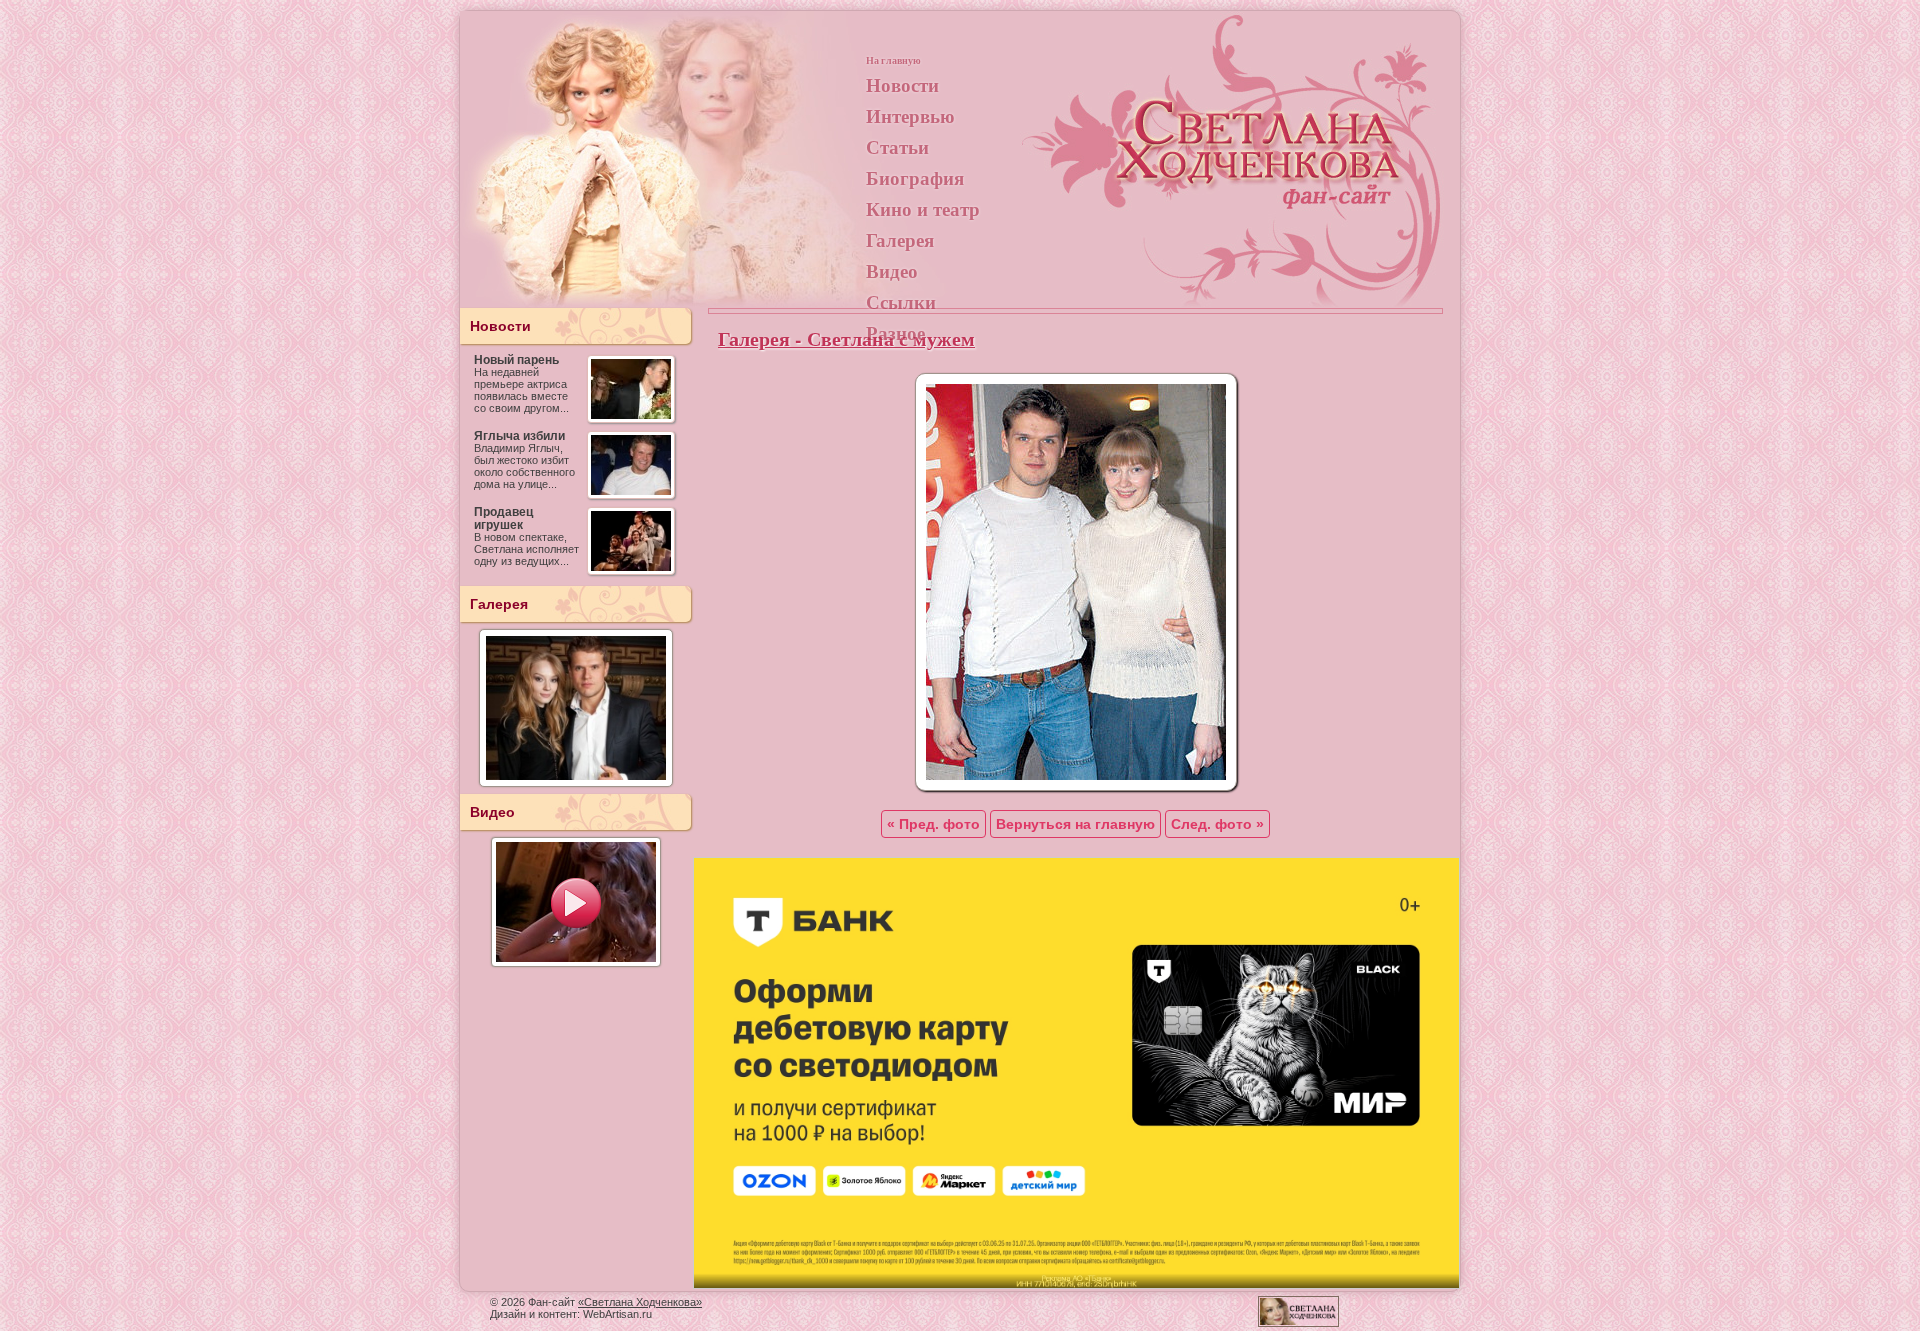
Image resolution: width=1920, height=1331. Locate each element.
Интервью (910, 115)
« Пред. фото (933, 824)
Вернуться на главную (1075, 824)
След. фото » (1217, 824)
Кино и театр (923, 208)
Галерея (900, 239)
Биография (915, 177)
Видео (892, 270)
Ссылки (901, 301)
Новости (902, 84)
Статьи (897, 146)
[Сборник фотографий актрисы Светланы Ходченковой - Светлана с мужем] (1076, 786)
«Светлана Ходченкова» (640, 1302)
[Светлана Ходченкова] (1260, 166)
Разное (895, 332)
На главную (893, 60)
